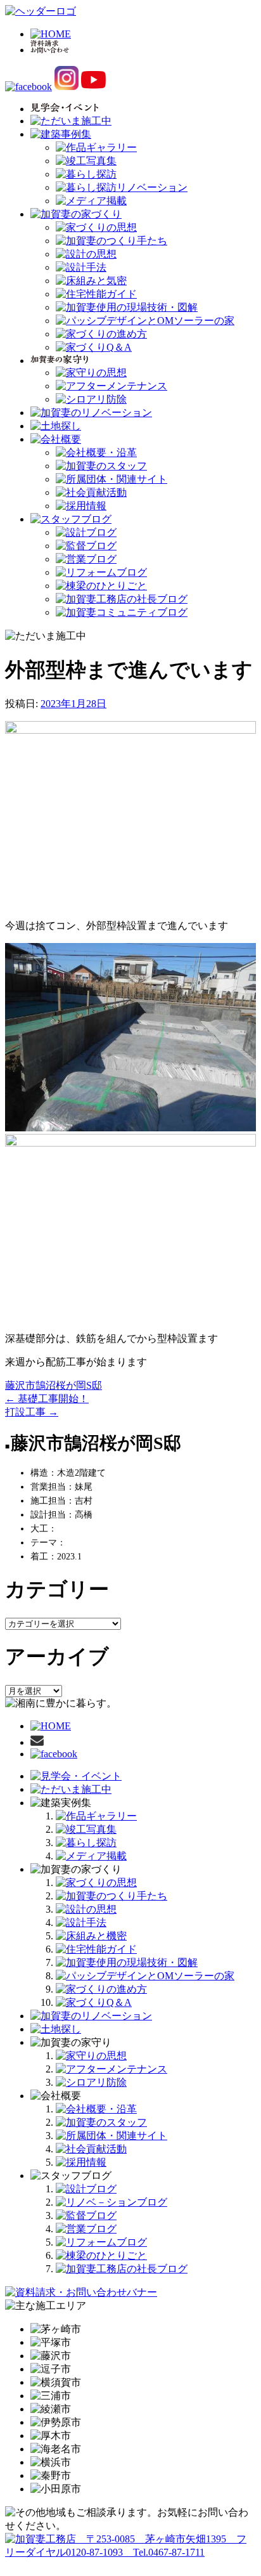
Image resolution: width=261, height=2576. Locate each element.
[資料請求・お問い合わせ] (37, 1742)
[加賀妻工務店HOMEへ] (41, 11)
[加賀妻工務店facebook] (29, 87)
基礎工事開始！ (47, 1399)
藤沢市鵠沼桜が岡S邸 (54, 1385)
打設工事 (32, 1412)
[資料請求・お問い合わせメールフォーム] (81, 2292)
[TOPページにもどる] (130, 2552)
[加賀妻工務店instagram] (67, 87)
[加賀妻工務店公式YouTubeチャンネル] (94, 87)
